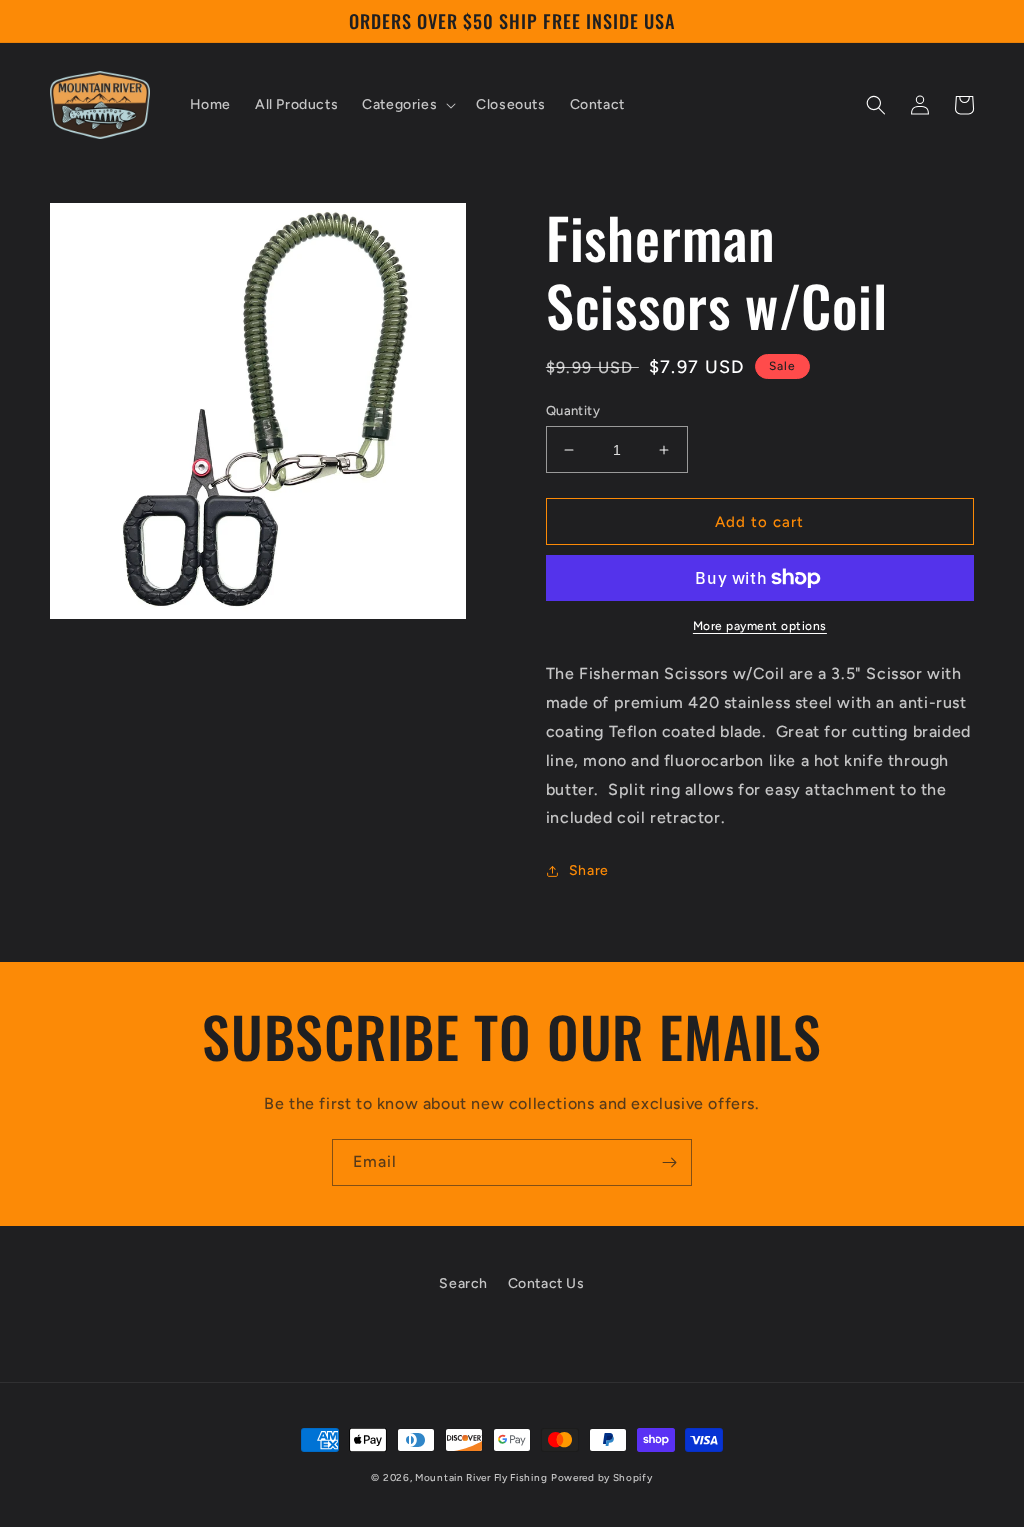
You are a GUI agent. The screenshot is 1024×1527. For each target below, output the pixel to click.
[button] (407, 105)
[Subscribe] (669, 1162)
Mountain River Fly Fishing (481, 1477)
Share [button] (589, 870)
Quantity (573, 410)
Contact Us (546, 1283)
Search (463, 1283)
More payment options (760, 626)
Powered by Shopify (602, 1477)
